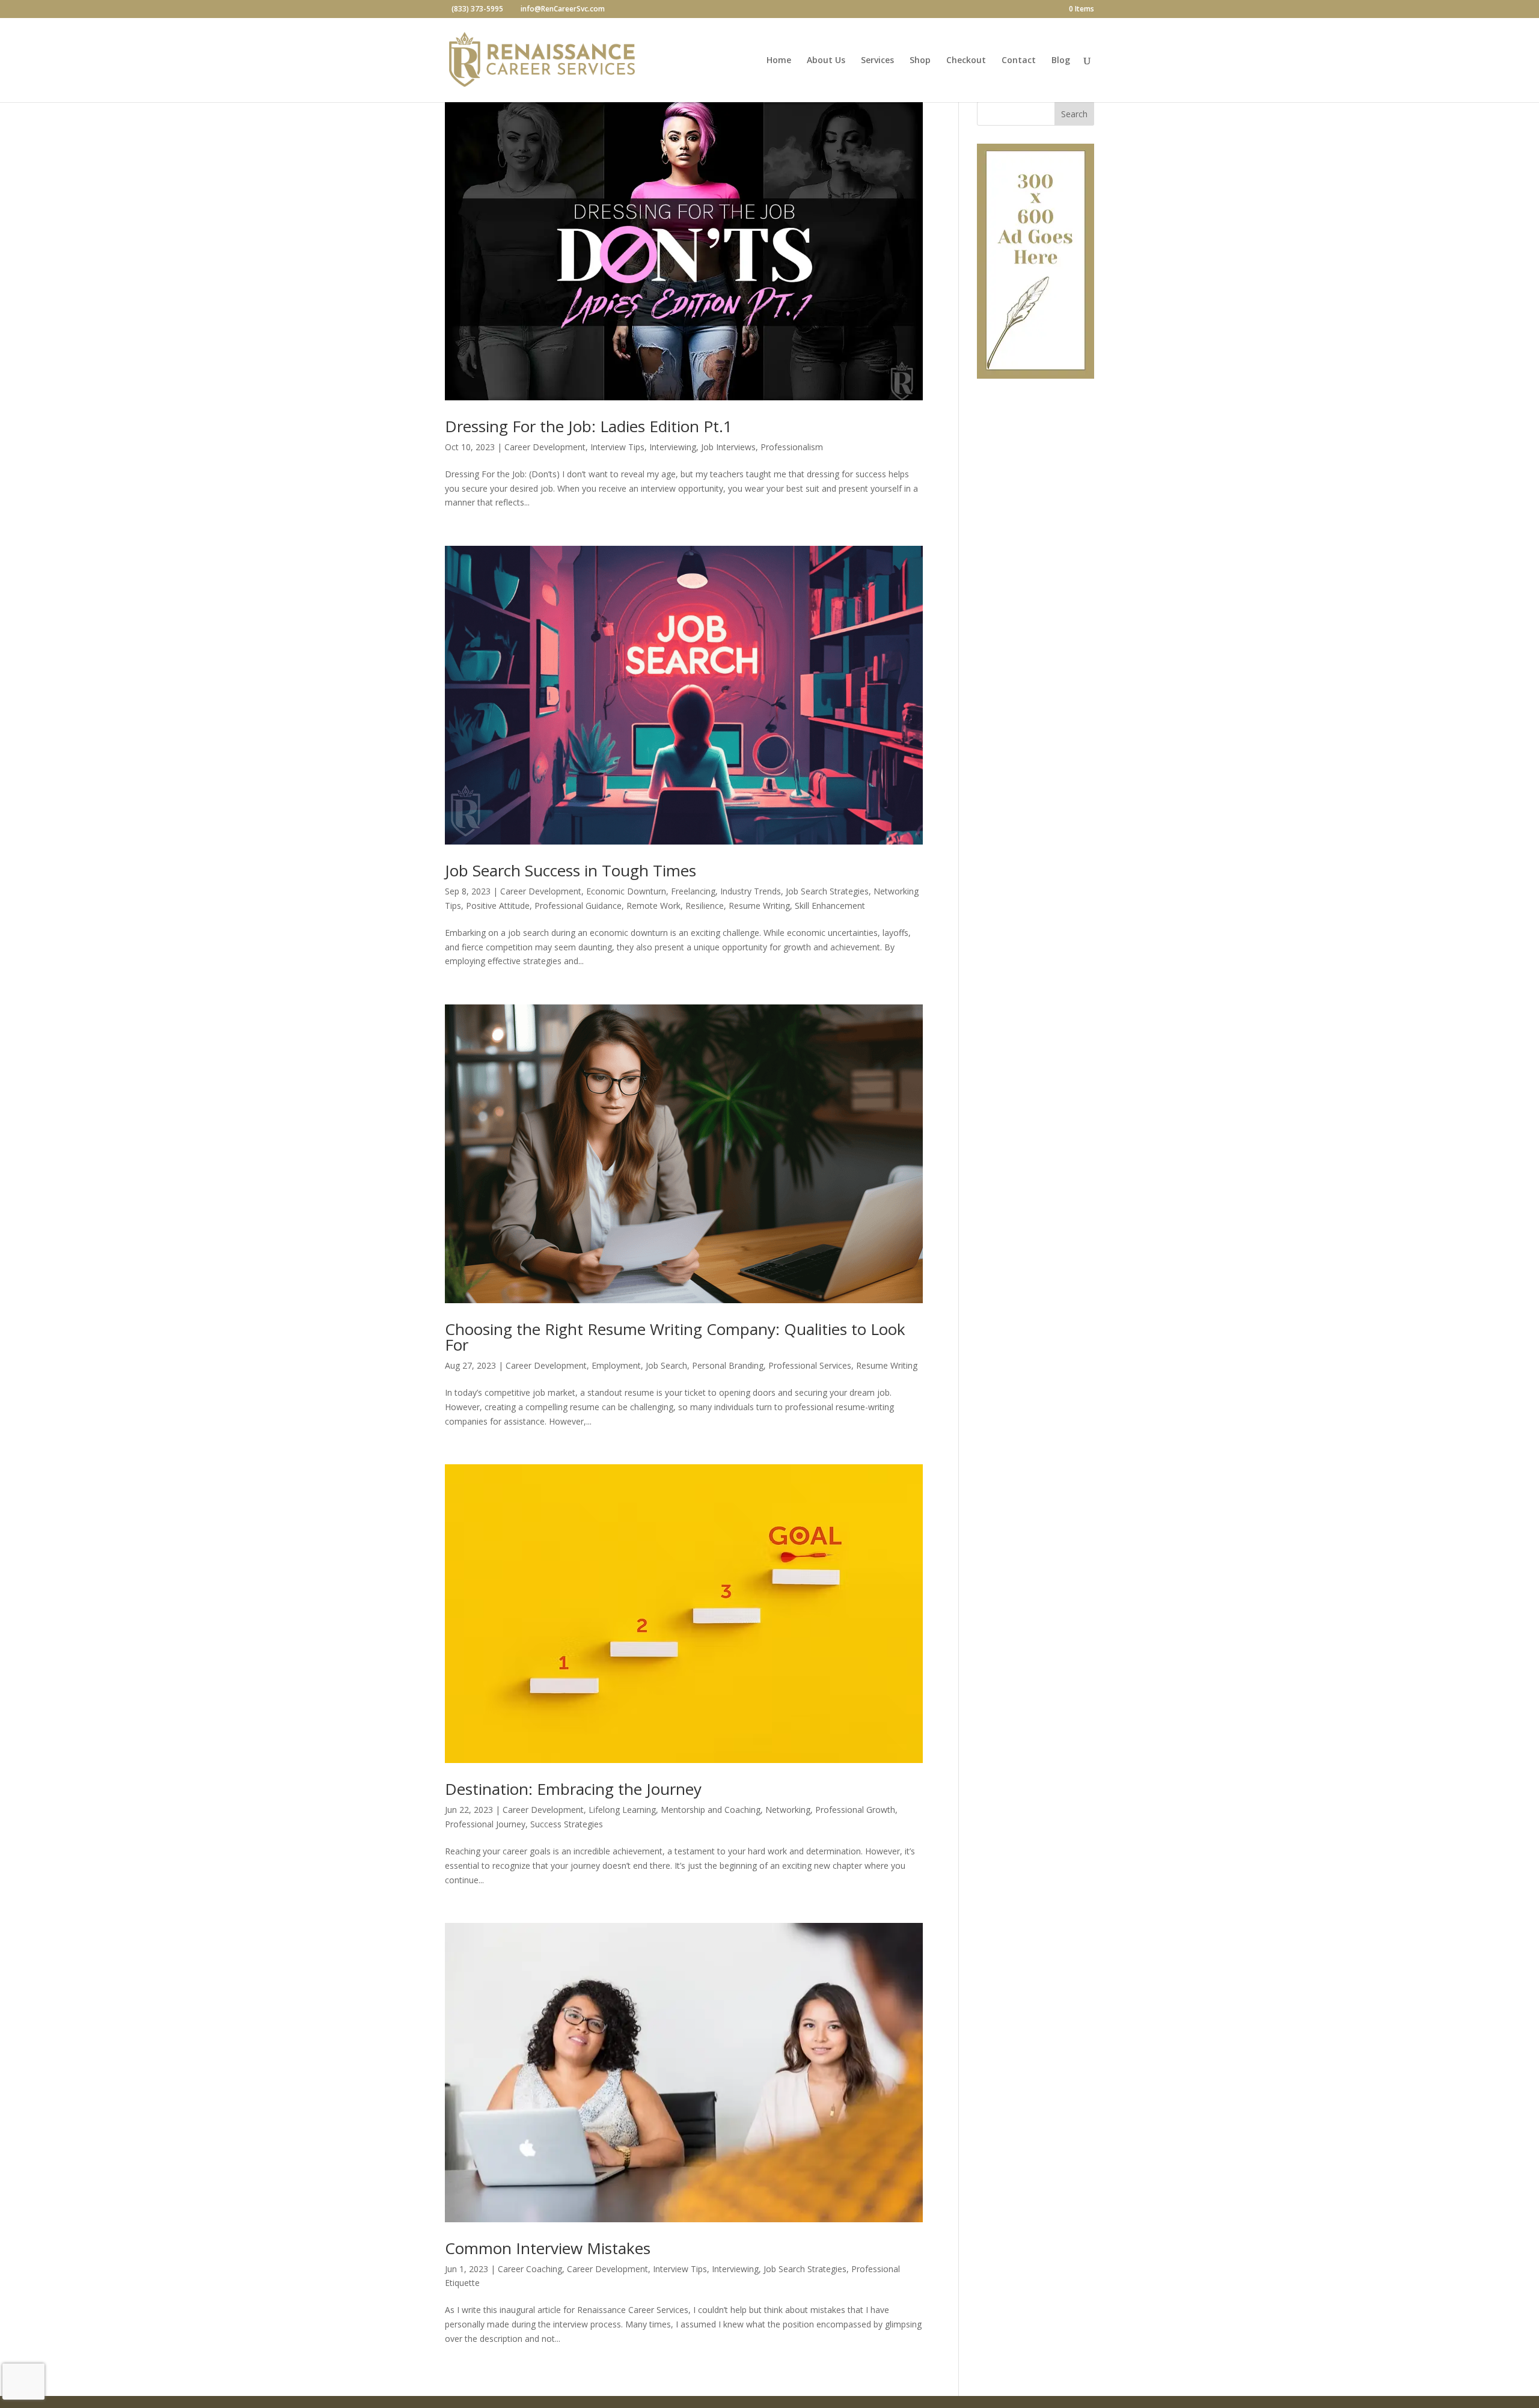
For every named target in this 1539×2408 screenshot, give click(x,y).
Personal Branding (728, 1365)
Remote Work (653, 906)
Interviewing (673, 447)
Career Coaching (530, 2269)
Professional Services (810, 1365)
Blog (1061, 61)
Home (779, 61)
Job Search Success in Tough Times (571, 870)
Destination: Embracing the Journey (573, 1789)
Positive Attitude (498, 906)
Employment (616, 1365)
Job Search (666, 1365)
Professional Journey (485, 1824)
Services (877, 61)
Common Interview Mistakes (548, 2248)
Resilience (705, 906)
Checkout (966, 61)
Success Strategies (567, 1824)
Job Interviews (728, 447)
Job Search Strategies (827, 891)
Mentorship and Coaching (711, 1810)
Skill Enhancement (830, 906)
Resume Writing (759, 906)
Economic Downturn (626, 891)
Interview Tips (617, 447)
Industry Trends (751, 891)
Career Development (545, 447)
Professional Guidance (578, 906)
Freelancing (693, 891)
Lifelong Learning (622, 1810)
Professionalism (792, 447)
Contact (1019, 61)
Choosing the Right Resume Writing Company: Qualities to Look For (675, 1337)
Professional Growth (855, 1810)
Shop (920, 61)
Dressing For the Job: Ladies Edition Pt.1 (589, 426)
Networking (788, 1810)
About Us (826, 61)
